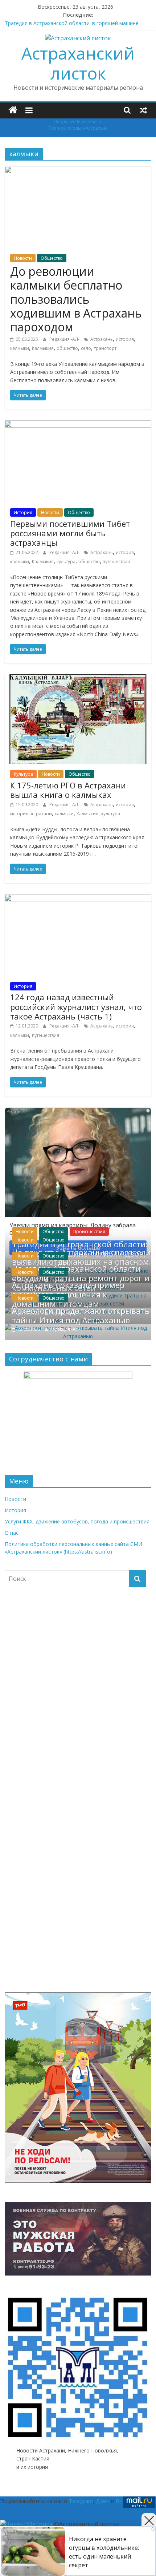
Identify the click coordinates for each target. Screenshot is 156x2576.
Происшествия (89, 1232)
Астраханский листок (78, 63)
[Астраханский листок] (13, 110)
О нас (12, 1533)
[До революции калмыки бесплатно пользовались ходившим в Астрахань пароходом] (78, 170)
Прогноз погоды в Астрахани (78, 128)
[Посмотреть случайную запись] (143, 110)
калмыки (20, 348)
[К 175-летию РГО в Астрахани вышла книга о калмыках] (78, 679)
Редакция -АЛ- (65, 339)
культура (66, 562)
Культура (23, 774)
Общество (52, 258)
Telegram (81, 2501)
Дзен (103, 2501)
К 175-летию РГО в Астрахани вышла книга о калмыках (68, 790)
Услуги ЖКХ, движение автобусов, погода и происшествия (77, 1521)
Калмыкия (43, 348)
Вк (119, 2501)
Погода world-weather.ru (78, 122)
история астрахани (31, 814)
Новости (23, 258)
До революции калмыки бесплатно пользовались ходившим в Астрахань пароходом (76, 299)
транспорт (105, 348)
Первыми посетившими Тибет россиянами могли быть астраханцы (70, 533)
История (23, 512)
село (86, 348)
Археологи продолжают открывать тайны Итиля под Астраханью (81, 1315)
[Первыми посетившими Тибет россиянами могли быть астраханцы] (78, 425)
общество (67, 348)
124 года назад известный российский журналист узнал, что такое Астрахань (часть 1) (76, 1007)
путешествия (116, 562)
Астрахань (102, 339)
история (125, 339)
